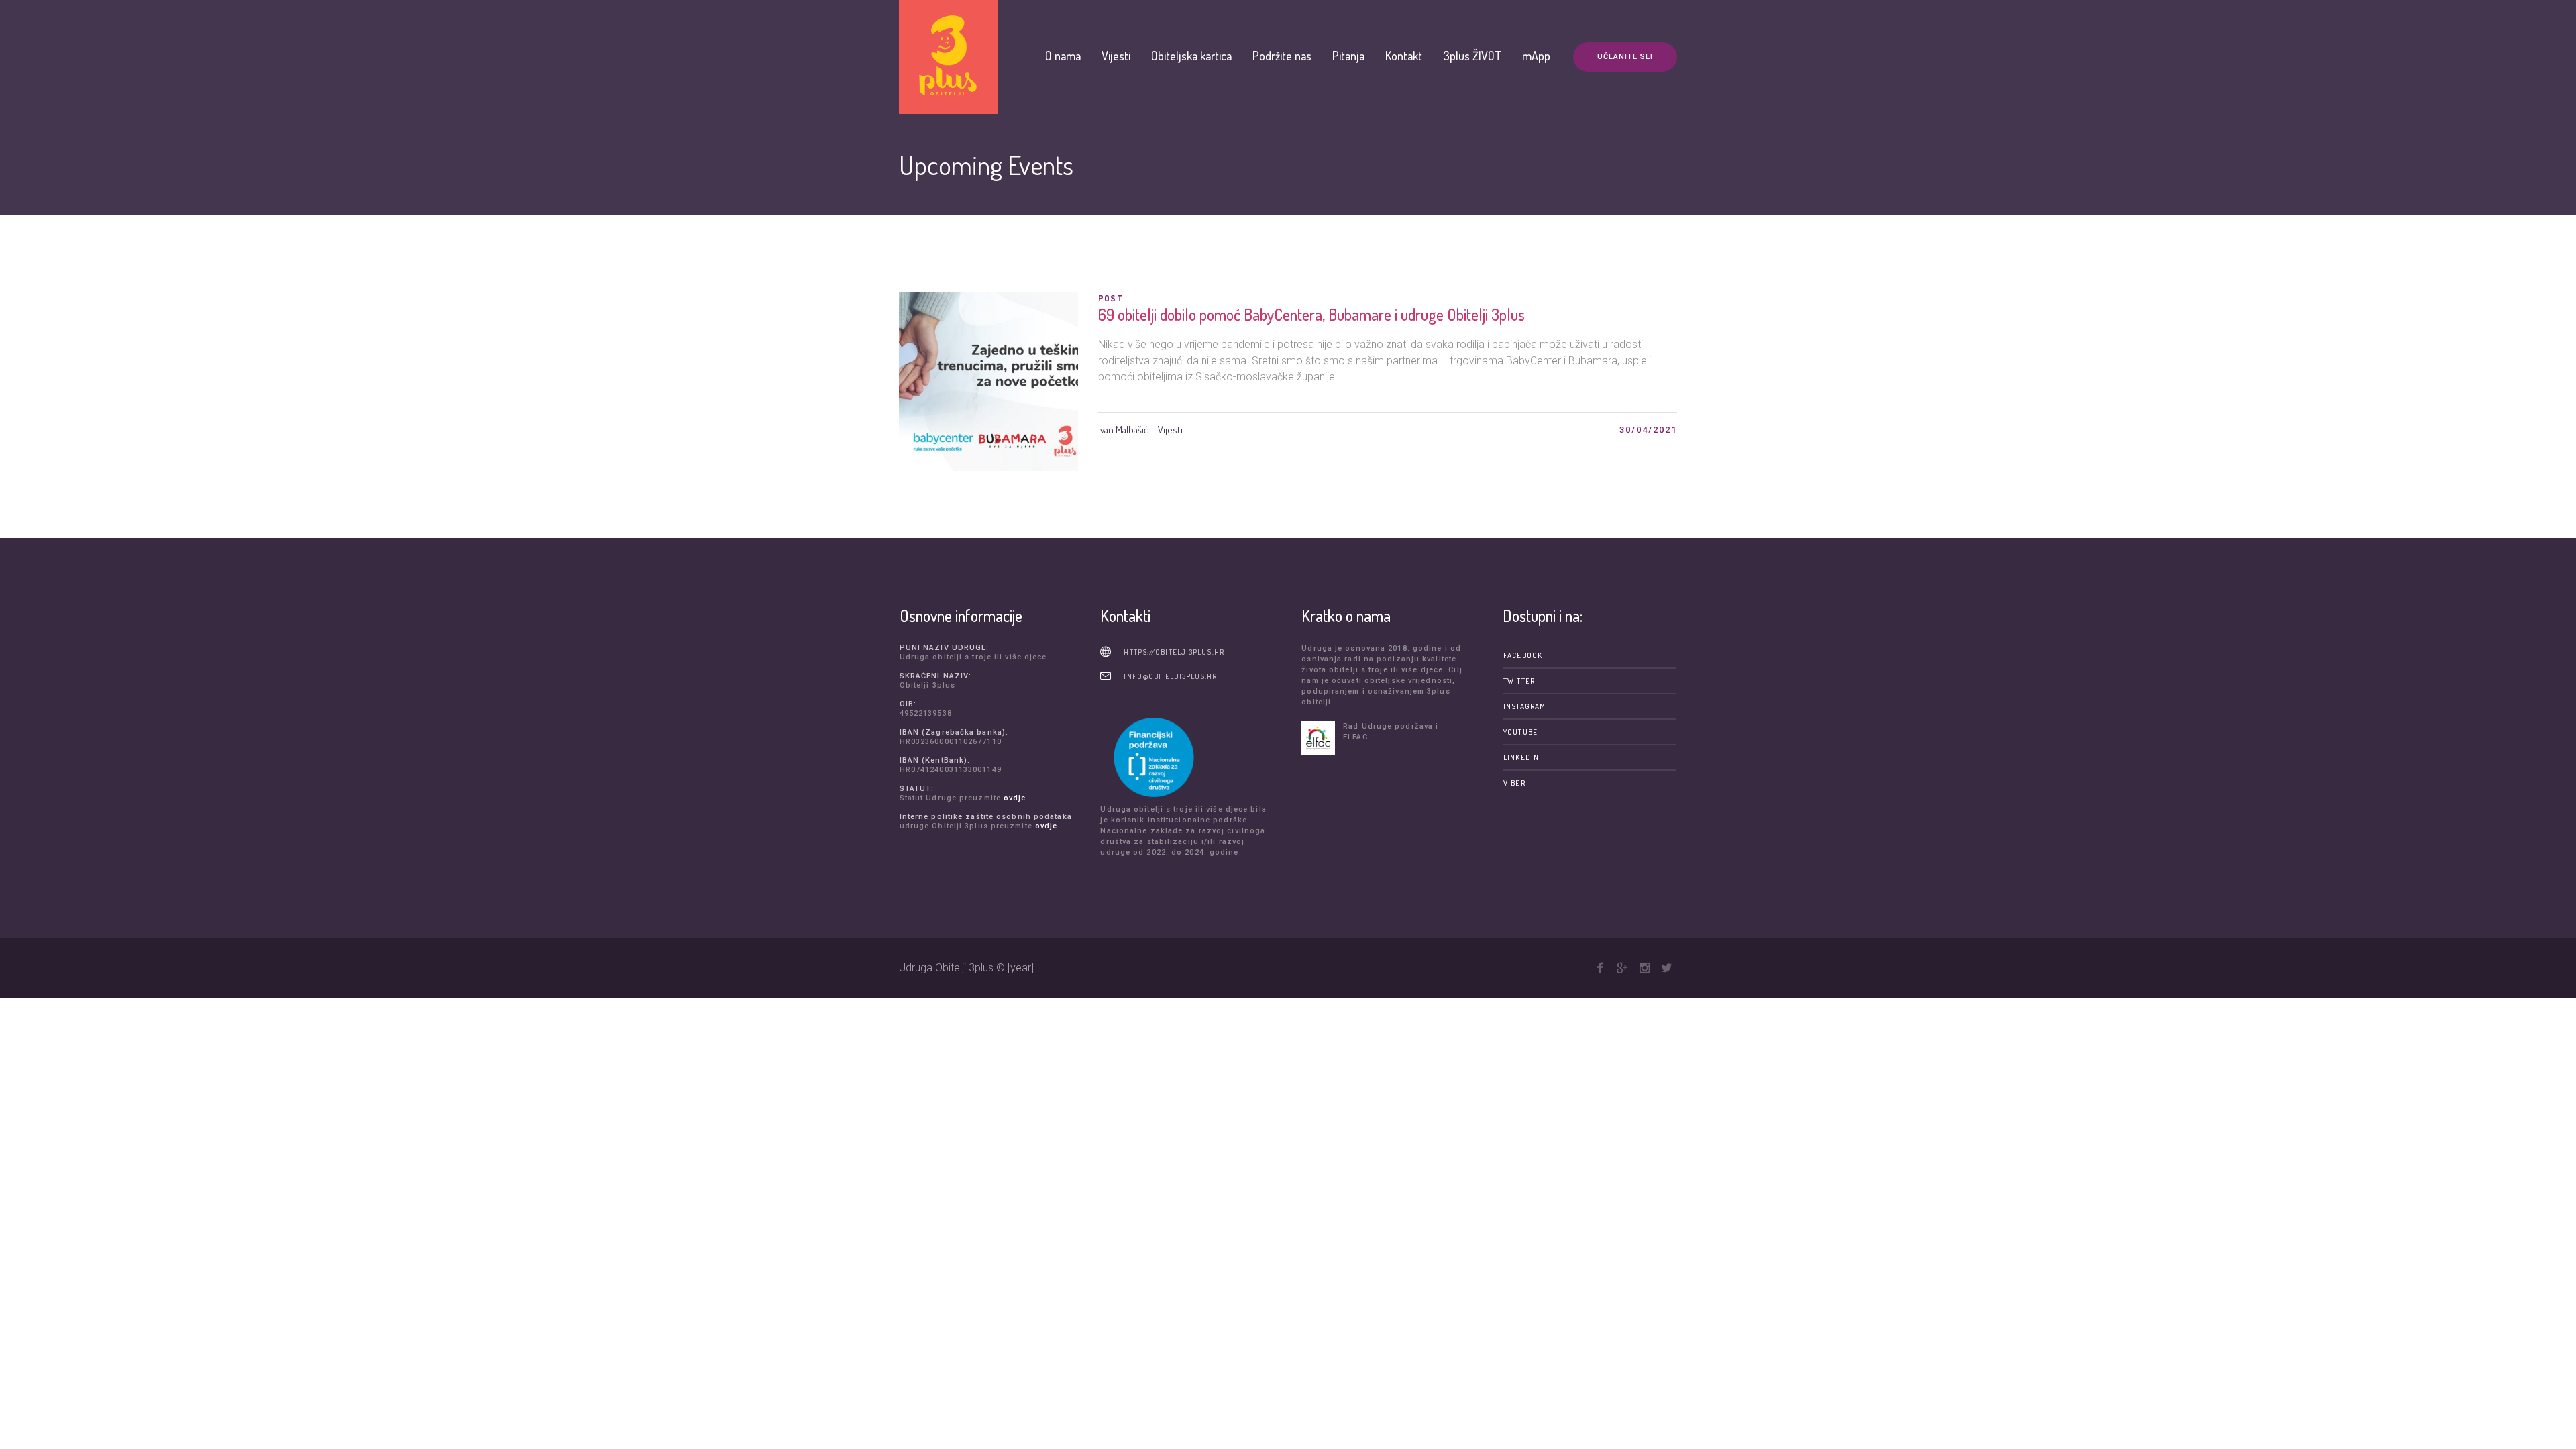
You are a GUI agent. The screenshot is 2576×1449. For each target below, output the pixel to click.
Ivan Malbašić (1123, 430)
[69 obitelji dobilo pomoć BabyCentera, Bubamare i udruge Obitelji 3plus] (988, 381)
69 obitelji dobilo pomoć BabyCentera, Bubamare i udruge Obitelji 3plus (1311, 314)
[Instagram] (1644, 968)
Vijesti (1170, 430)
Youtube (1520, 732)
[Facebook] (1600, 968)
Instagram (1524, 706)
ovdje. (1016, 798)
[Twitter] (1666, 968)
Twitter (1519, 681)
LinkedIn (1521, 757)
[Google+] (1622, 968)
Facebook (1523, 655)
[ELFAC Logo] (1319, 738)
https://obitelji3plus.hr (1174, 652)
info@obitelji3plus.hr (1170, 676)
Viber (1514, 783)
